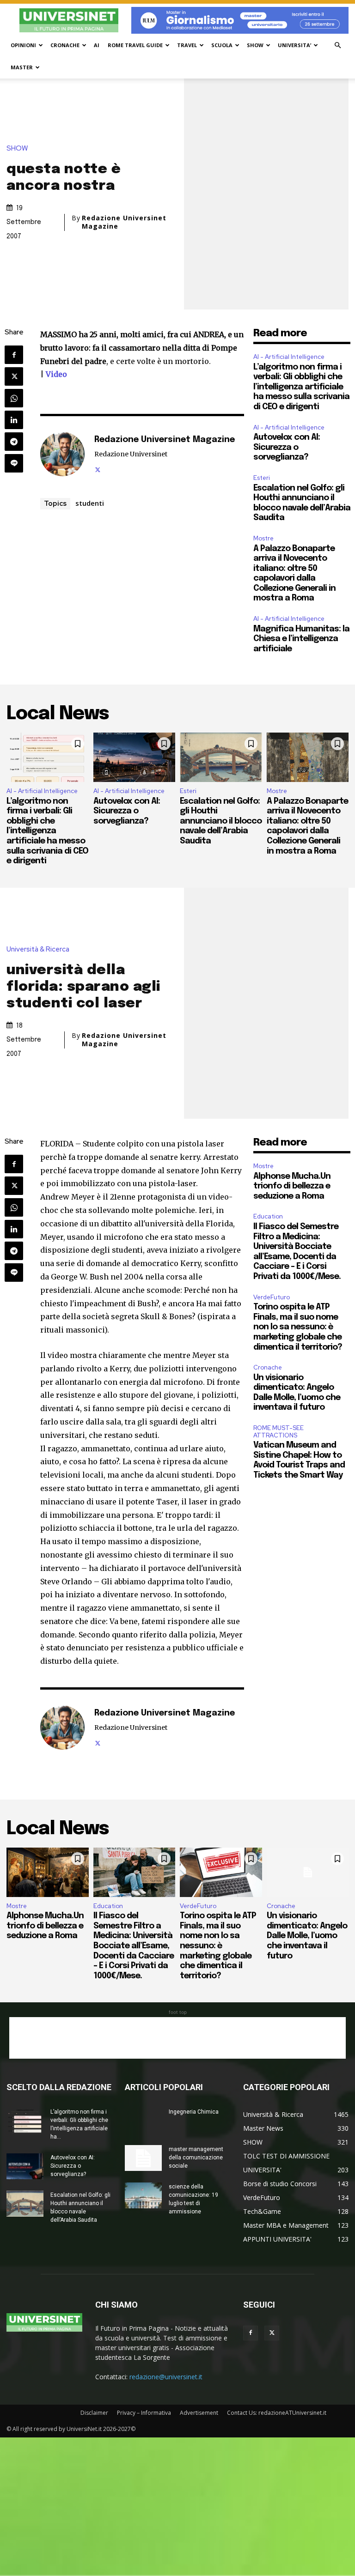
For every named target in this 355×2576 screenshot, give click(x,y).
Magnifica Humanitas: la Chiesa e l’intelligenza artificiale (301, 639)
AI (97, 45)
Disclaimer (94, 2413)
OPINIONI (23, 45)
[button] (337, 45)
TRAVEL (187, 45)
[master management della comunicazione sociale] (143, 2158)
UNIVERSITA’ (294, 45)
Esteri (262, 478)
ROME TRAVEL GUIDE (135, 45)
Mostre (263, 538)
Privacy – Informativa (144, 2413)
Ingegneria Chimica (194, 2112)
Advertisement (199, 2413)
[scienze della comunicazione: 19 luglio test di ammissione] (143, 2195)
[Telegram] (14, 442)
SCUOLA (222, 45)
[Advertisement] (177, 2038)
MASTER (22, 67)
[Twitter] (14, 376)
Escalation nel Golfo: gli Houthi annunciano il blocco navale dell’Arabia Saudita (221, 821)
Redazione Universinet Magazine (124, 222)
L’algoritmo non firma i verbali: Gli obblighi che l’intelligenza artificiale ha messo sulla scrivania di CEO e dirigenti (301, 387)
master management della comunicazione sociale (196, 2158)
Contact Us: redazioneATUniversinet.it (277, 2413)
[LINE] (14, 463)
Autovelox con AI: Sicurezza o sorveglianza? (287, 447)
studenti (90, 503)
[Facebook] (14, 355)
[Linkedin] (14, 420)
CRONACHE (65, 45)
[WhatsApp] (14, 398)
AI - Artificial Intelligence (289, 357)
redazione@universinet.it (166, 2377)
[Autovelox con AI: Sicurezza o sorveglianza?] (135, 757)
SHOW (255, 45)
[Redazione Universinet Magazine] (62, 454)
